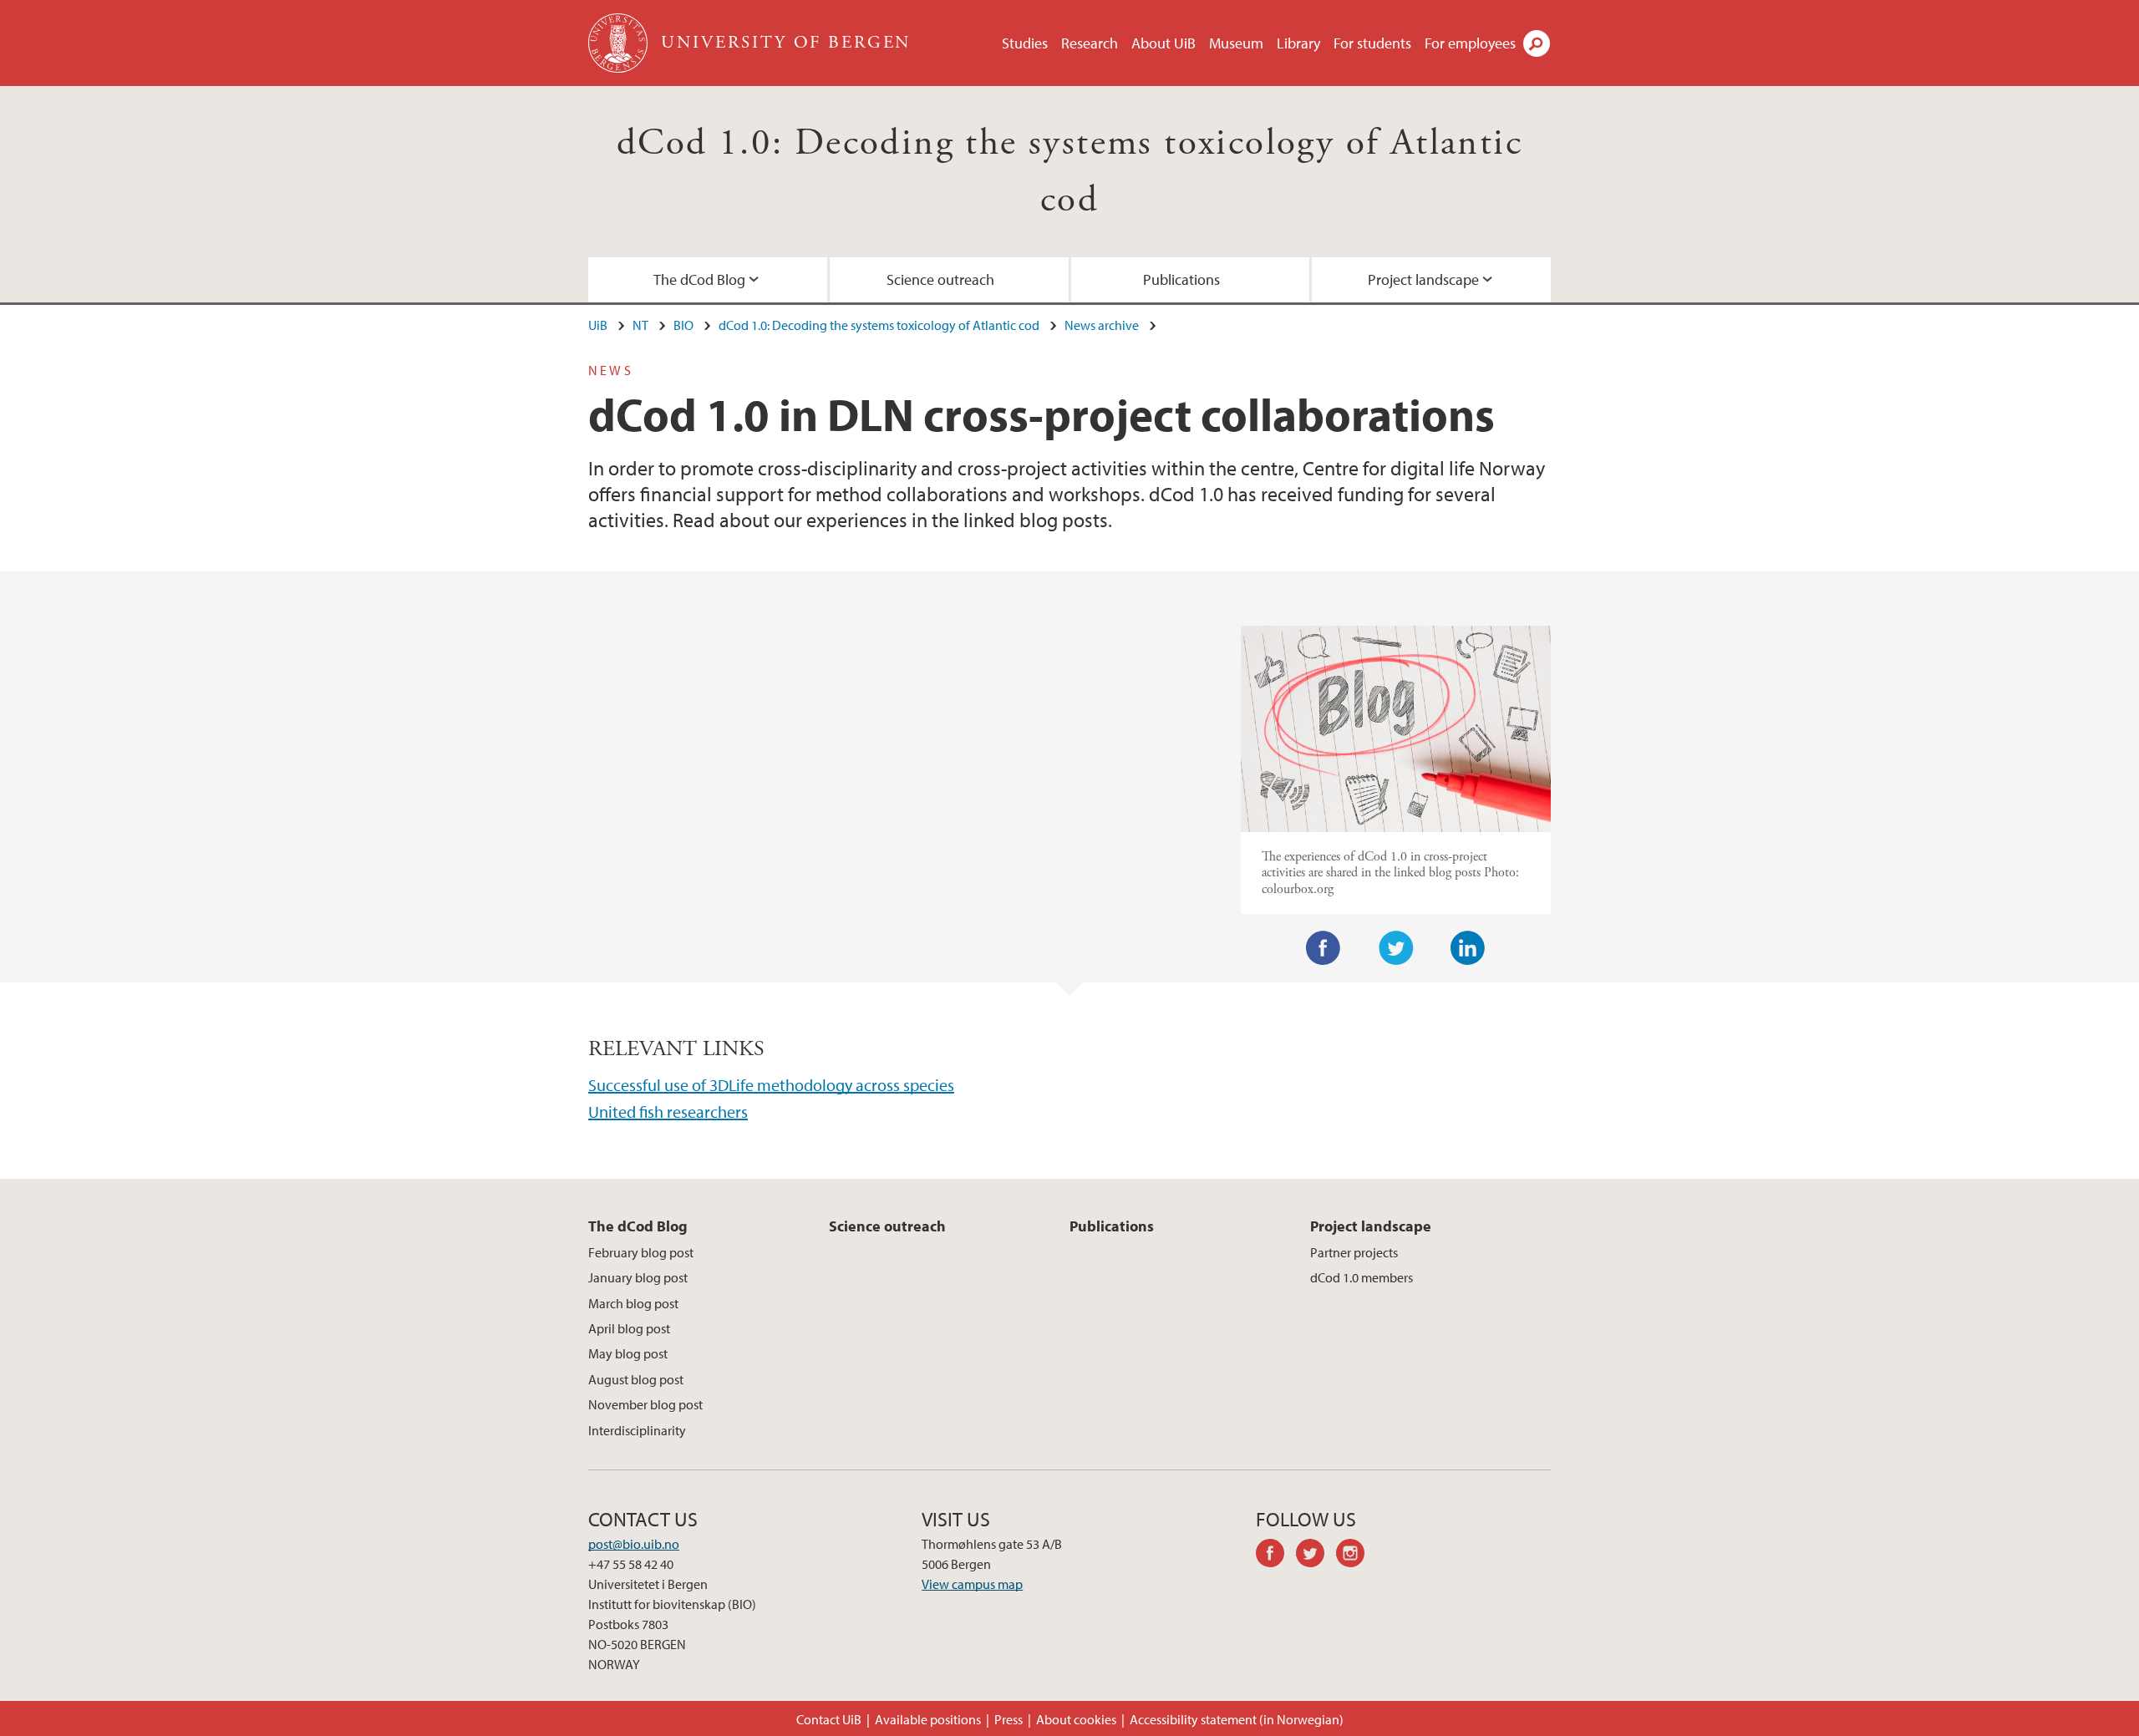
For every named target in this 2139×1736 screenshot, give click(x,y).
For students (1372, 43)
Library (1298, 43)
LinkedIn (1468, 948)
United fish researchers (668, 1112)
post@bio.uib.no (634, 1544)
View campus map (972, 1584)
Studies (1025, 43)
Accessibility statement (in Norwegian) (1237, 1719)
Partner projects (1354, 1252)
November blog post (645, 1404)
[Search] (1537, 43)
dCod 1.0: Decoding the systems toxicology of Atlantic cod (879, 325)
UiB (598, 325)
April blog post (629, 1328)
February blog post (641, 1252)
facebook (1276, 1556)
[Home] (620, 43)
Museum (1236, 43)
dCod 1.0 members (1362, 1277)
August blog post (636, 1379)
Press (1009, 1719)
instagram (1356, 1556)
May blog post (628, 1353)
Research (1090, 43)
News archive (1102, 325)
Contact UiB (829, 1719)
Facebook (1324, 948)
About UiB (1163, 43)
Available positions (928, 1719)
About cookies (1076, 1719)
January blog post (638, 1277)
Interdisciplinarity (637, 1430)
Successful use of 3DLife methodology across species (771, 1085)
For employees (1470, 43)
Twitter (1396, 948)
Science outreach (940, 279)
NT (640, 325)
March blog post (633, 1303)
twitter (1316, 1556)
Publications (1181, 279)
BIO (683, 325)
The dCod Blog (699, 279)
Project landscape (1423, 279)
